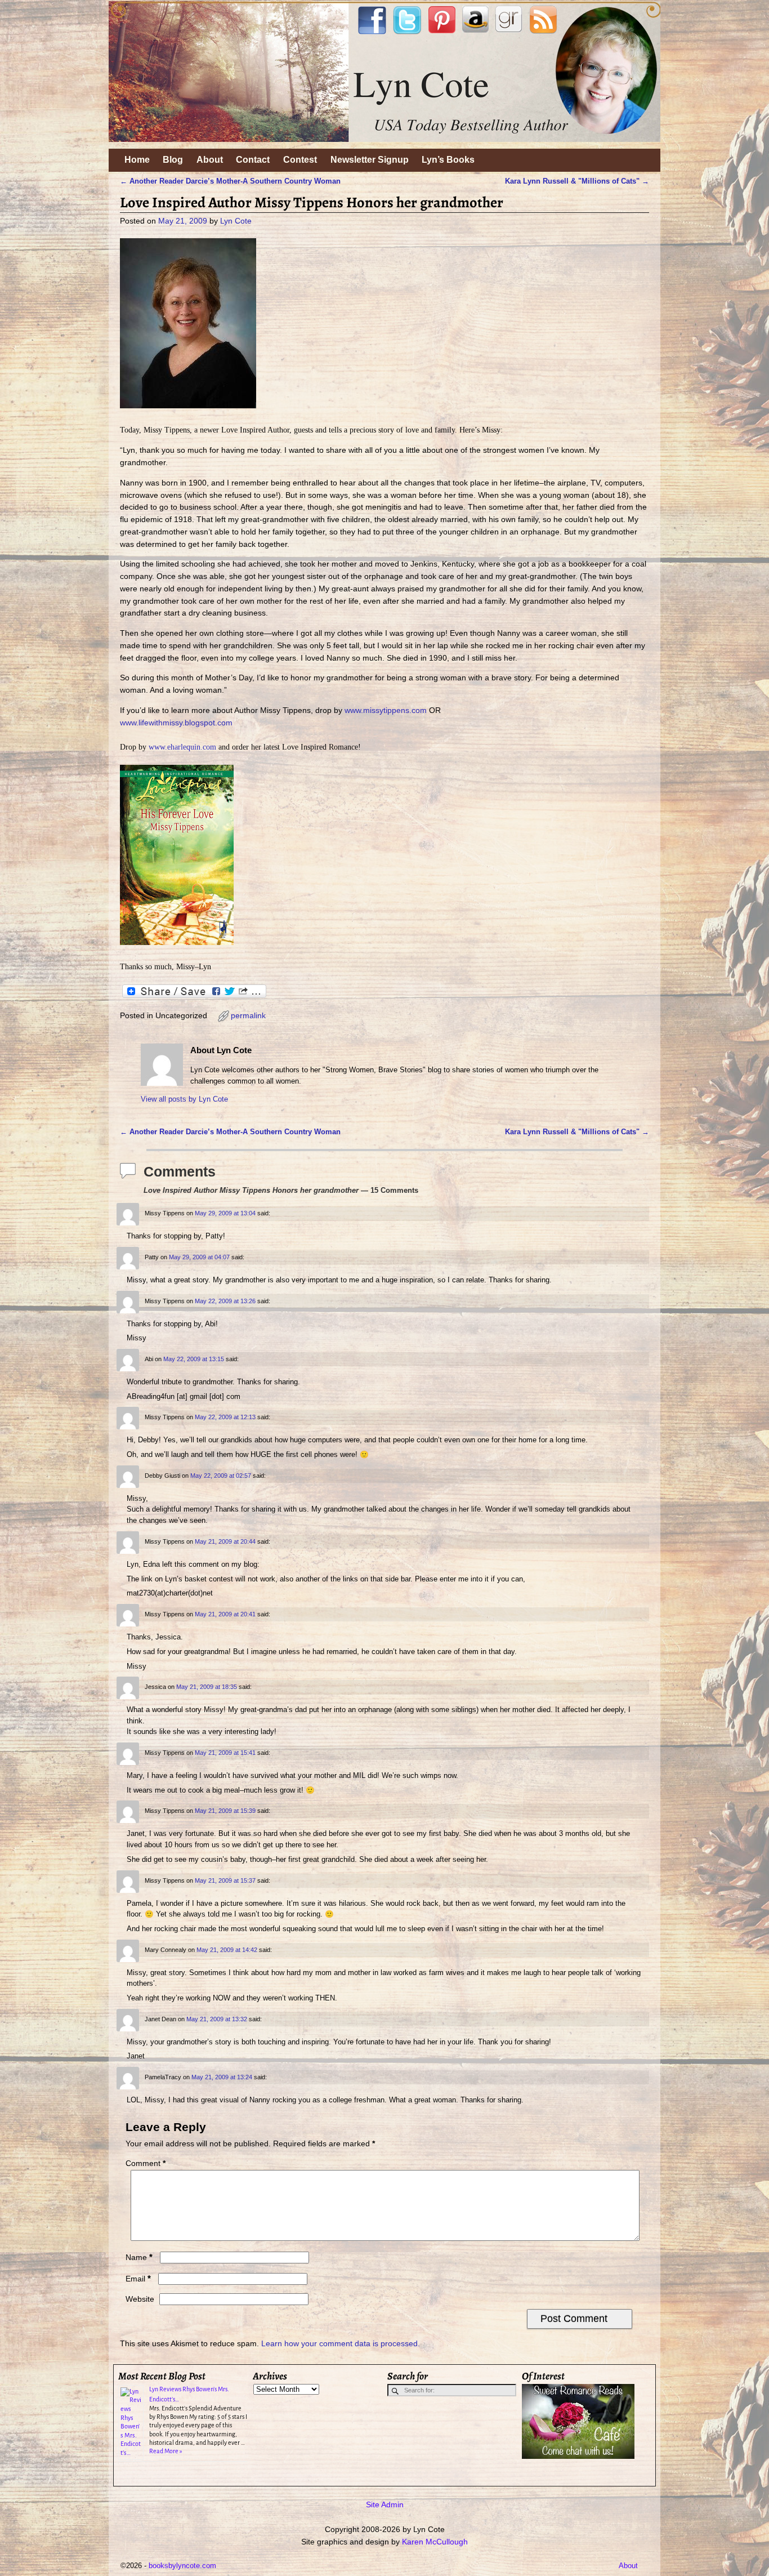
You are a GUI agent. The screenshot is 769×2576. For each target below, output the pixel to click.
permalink (248, 1015)
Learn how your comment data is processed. (341, 2343)
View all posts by (184, 1099)
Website (140, 2299)
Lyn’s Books (448, 160)
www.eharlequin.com (182, 747)
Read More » (166, 2451)
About (210, 160)
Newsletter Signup (370, 160)
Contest (300, 160)
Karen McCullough (435, 2542)
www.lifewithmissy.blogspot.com (176, 723)
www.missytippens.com (386, 710)
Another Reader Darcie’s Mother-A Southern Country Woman (230, 181)
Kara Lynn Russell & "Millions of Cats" (577, 181)
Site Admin (385, 2504)
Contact (253, 160)
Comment (146, 2163)
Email (138, 2279)
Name (139, 2257)
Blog (173, 160)
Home (137, 160)
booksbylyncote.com (182, 2566)
